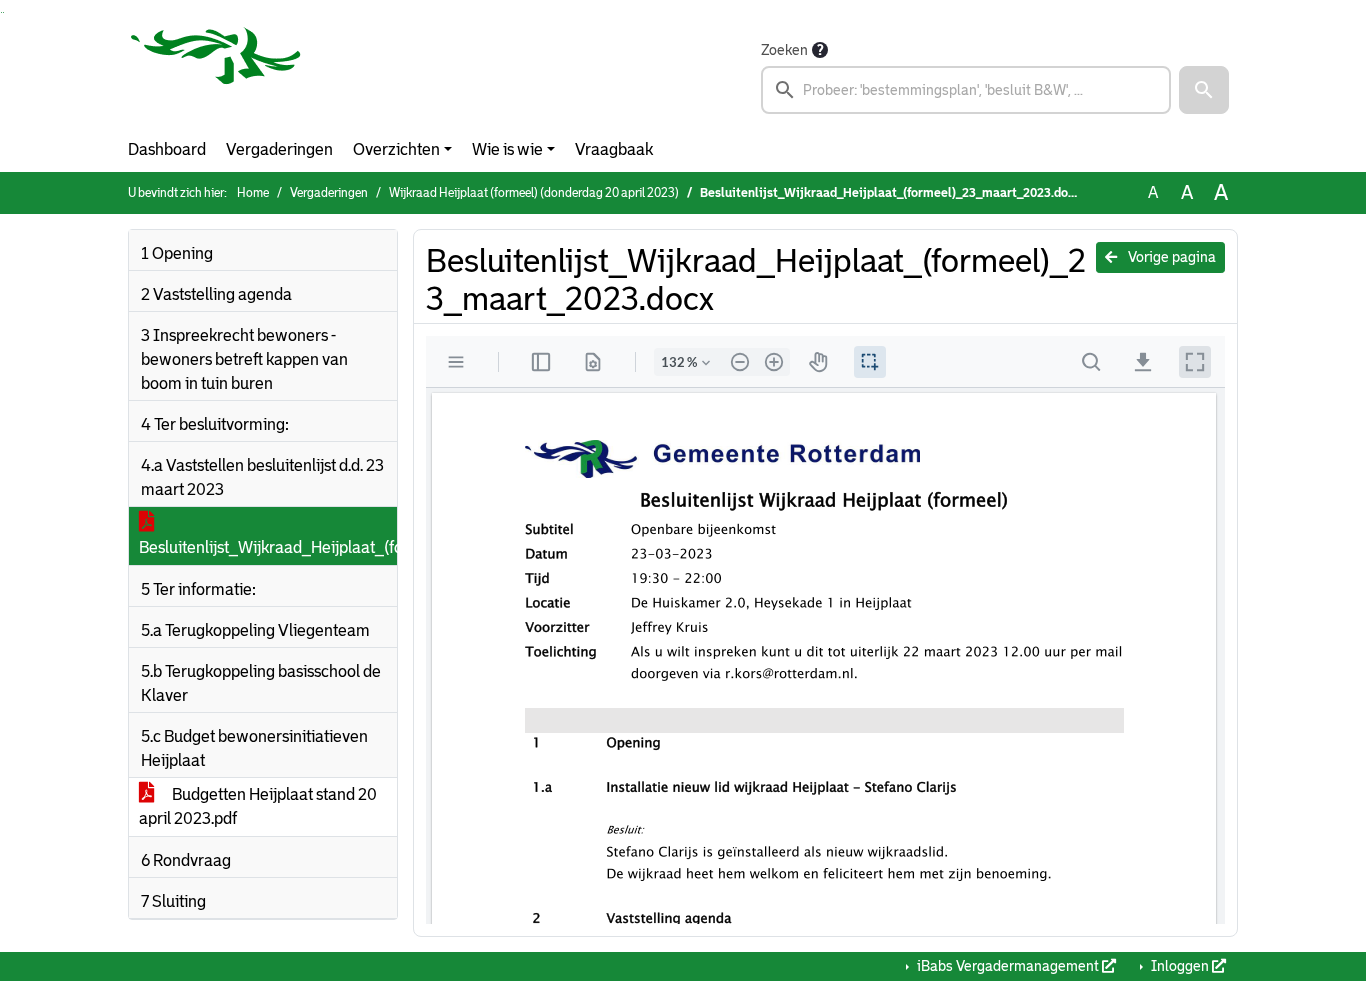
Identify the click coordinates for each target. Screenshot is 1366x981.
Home (253, 193)
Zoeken (784, 50)
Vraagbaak (614, 149)
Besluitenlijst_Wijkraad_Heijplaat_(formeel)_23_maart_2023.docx (268, 547)
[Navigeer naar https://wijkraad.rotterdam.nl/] (216, 76)
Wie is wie (507, 149)
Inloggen (1180, 966)
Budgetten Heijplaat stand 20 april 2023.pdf (258, 806)
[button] (1204, 90)
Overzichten (396, 149)
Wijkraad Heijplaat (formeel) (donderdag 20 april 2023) (534, 193)
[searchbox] (966, 90)
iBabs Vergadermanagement (1008, 966)
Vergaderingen (279, 149)
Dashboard (167, 149)
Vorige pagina (1170, 257)
